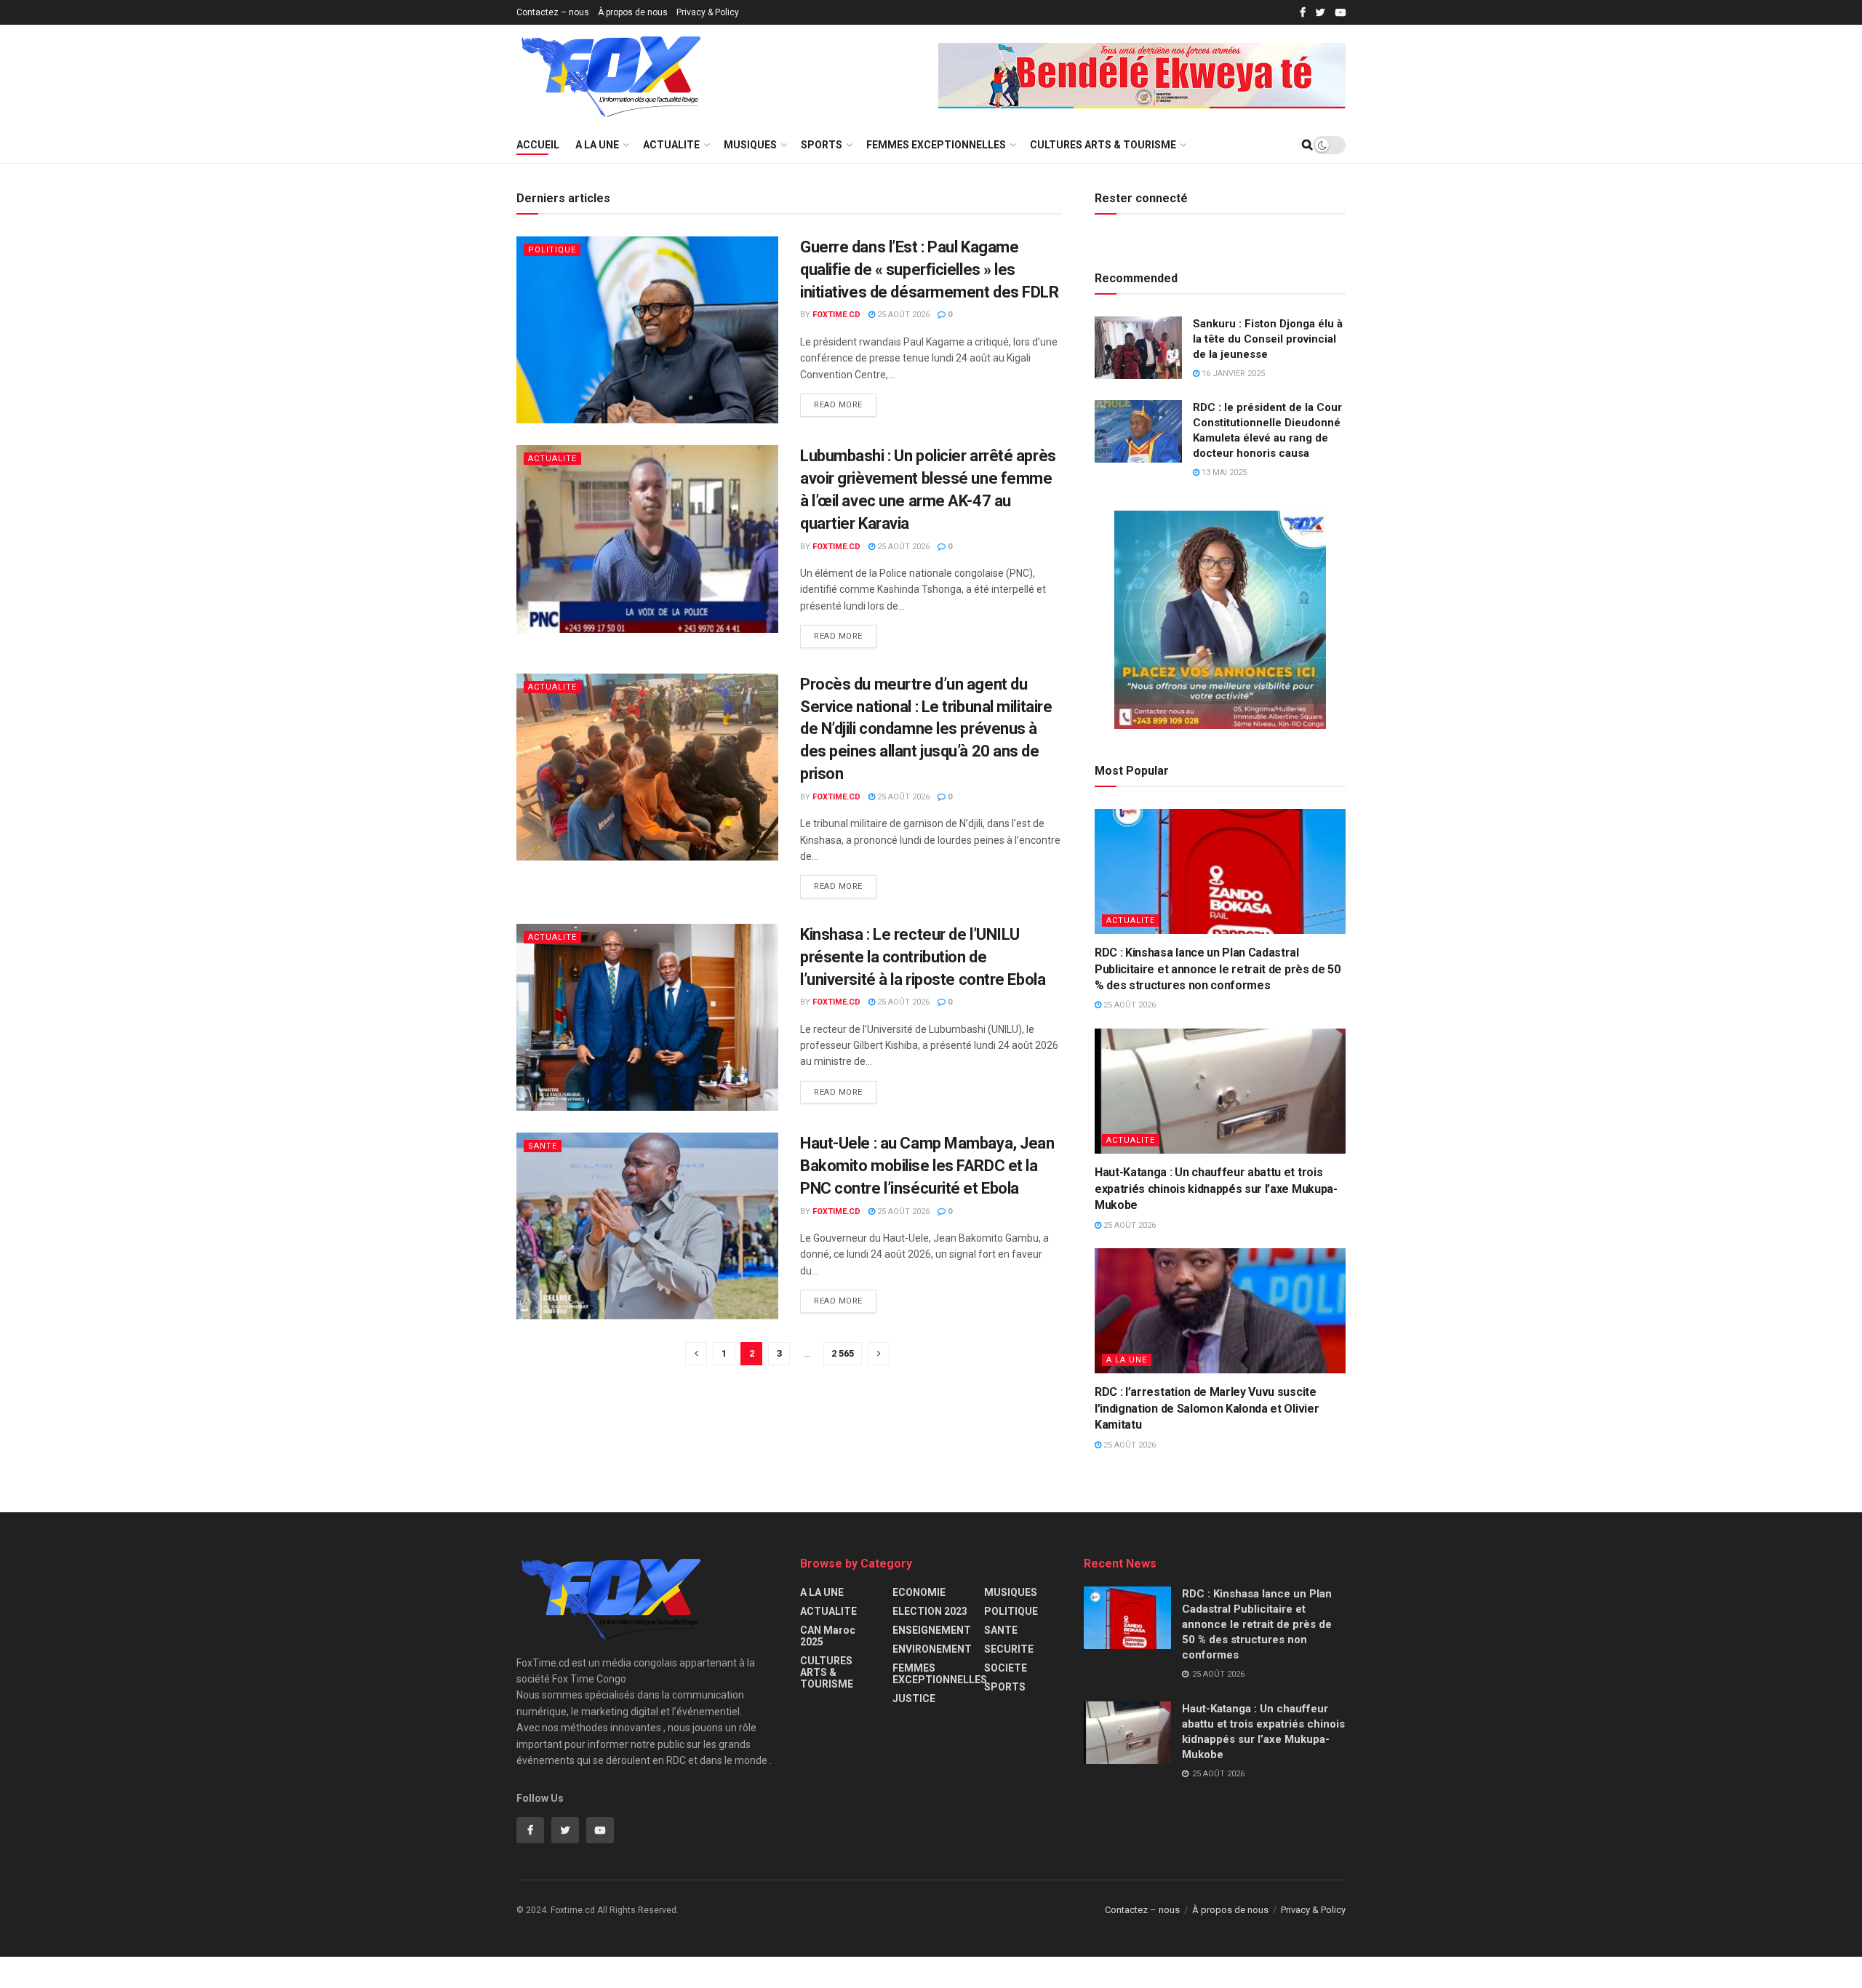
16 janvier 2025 (1232, 374)
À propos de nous (633, 12)
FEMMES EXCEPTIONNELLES (936, 145)
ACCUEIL (538, 145)
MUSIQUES (750, 145)
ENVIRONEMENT (932, 1649)
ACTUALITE (671, 145)
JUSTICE (914, 1698)
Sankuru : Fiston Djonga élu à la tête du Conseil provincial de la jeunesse (1268, 339)
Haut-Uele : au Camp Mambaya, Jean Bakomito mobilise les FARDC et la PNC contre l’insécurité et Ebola (927, 1166)
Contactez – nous (553, 12)
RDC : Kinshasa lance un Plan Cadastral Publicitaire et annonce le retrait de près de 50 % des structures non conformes (1218, 969)
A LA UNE (597, 145)
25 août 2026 (902, 315)
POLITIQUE (552, 250)
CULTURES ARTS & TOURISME (1103, 145)
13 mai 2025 (1223, 472)
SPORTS (822, 145)
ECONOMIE (919, 1592)
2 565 (843, 1353)
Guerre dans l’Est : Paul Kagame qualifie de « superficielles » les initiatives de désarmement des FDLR (930, 270)
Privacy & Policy (708, 12)
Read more (838, 405)
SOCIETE (1006, 1668)
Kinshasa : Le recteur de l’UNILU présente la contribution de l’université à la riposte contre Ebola (923, 957)
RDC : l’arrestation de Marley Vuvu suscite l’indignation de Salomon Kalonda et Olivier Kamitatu (1207, 1408)
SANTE (543, 1146)
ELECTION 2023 (930, 1611)
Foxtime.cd (836, 315)
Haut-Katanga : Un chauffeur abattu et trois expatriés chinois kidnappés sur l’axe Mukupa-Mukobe (1216, 1189)
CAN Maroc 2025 (828, 1636)
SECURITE (1009, 1649)
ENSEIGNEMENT (932, 1630)
